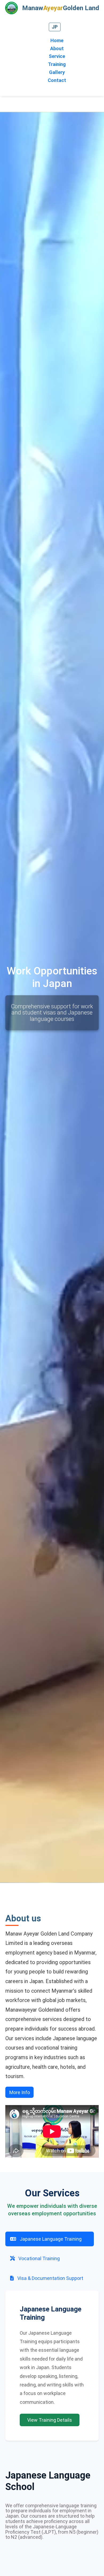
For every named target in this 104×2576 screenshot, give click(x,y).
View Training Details (50, 2420)
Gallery (57, 72)
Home (57, 40)
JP (55, 27)
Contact (57, 80)
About (57, 48)
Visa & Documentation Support (50, 2278)
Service (57, 56)
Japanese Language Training (50, 2239)
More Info (20, 2092)
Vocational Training (39, 2258)
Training (57, 64)
